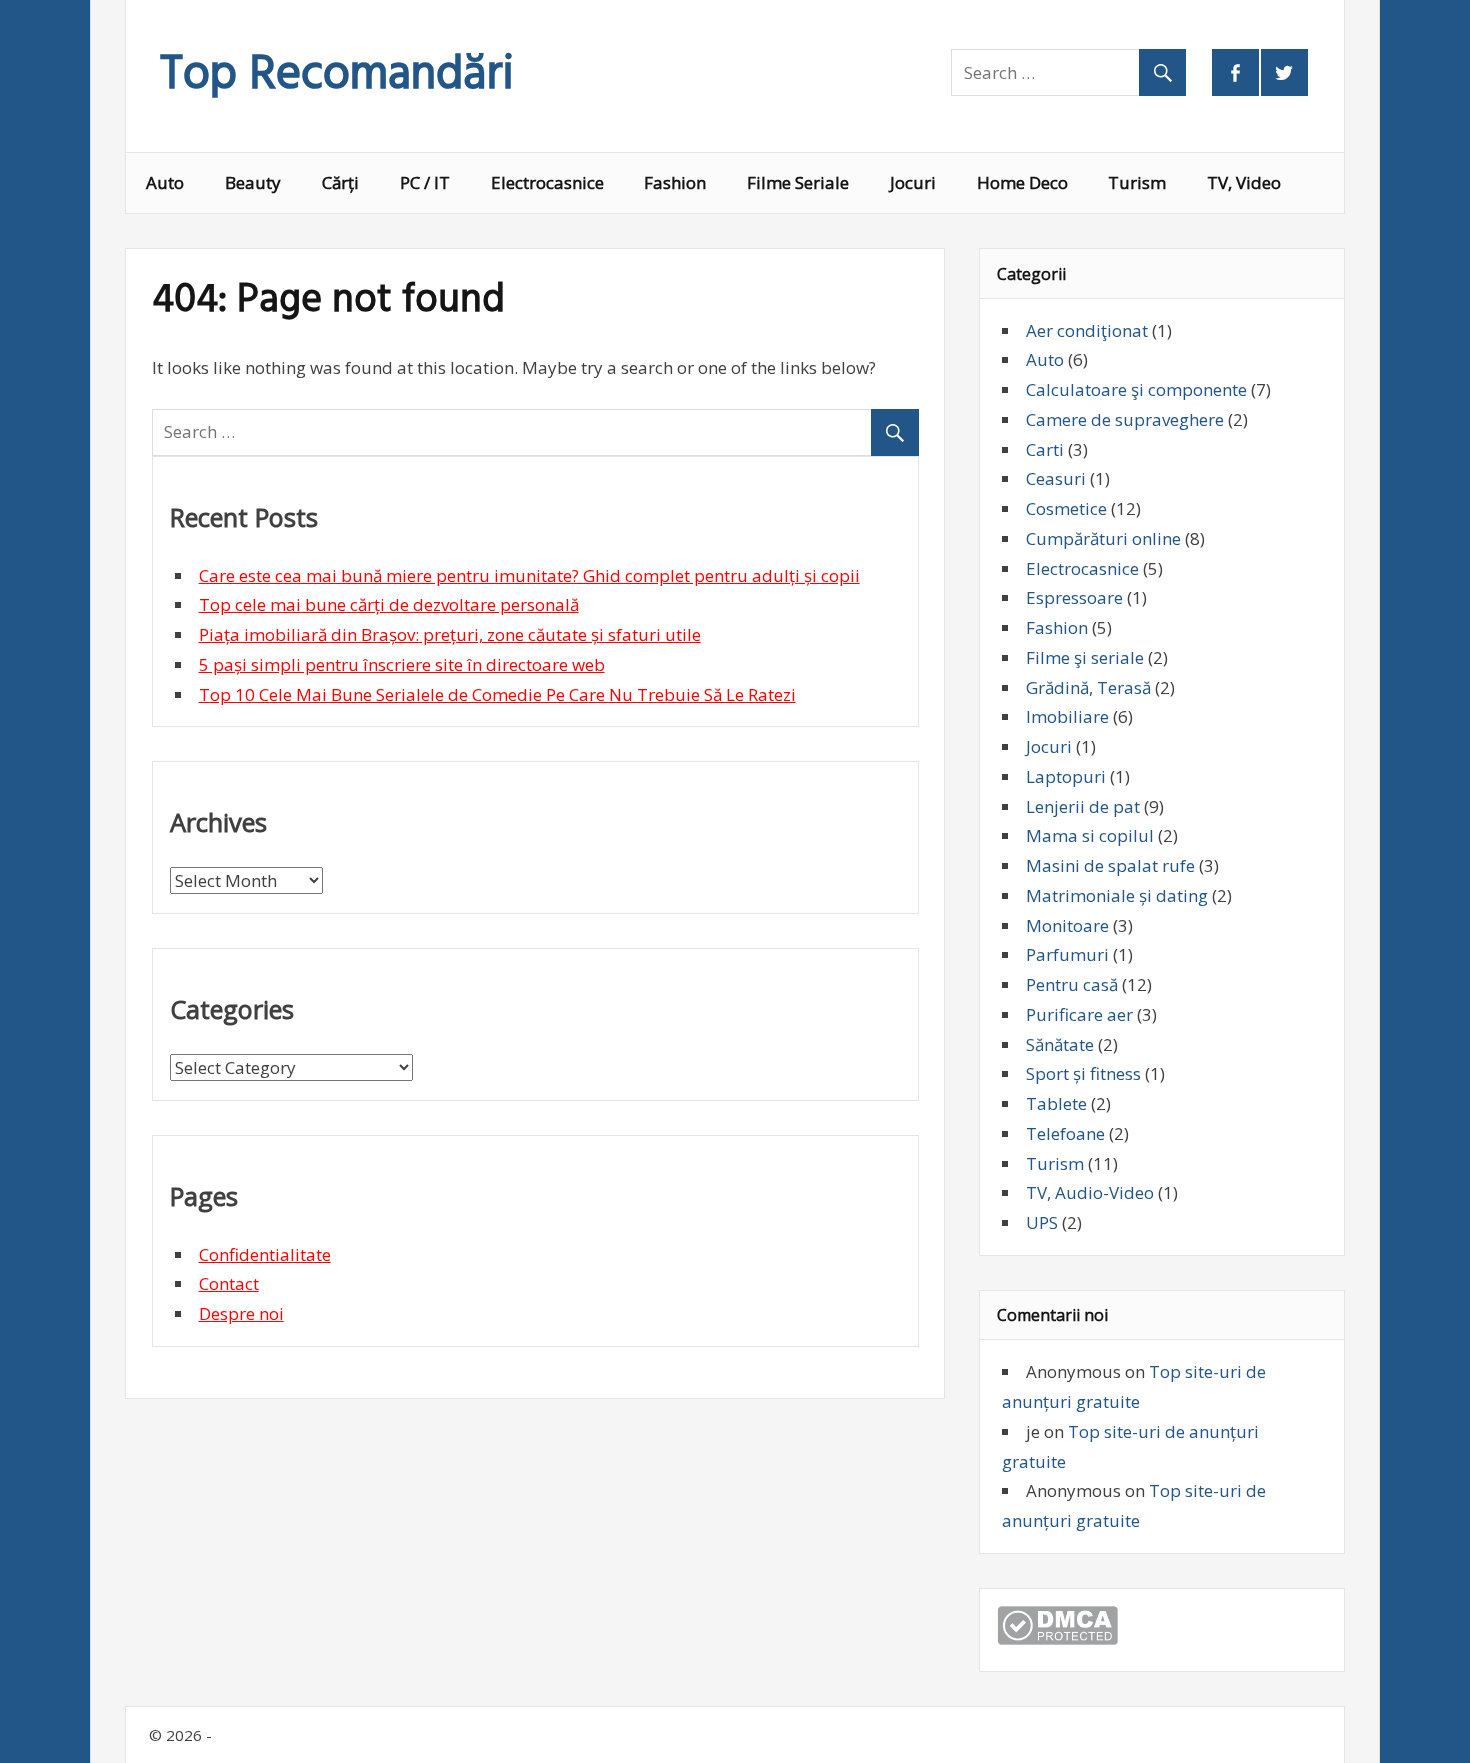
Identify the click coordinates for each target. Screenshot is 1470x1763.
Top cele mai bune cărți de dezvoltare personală (389, 604)
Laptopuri (1066, 776)
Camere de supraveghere (1125, 419)
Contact (229, 1283)
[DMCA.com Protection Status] (1057, 1638)
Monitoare (1067, 925)
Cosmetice (1066, 508)
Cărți (340, 182)
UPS (1042, 1222)
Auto (165, 182)
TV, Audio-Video (1090, 1192)
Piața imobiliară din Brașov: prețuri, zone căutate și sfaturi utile (450, 634)
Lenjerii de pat (1083, 806)
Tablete (1056, 1103)
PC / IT (425, 182)
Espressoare (1074, 597)
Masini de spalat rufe (1110, 865)
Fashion (675, 182)
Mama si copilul (1090, 835)
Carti (1045, 449)
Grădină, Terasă (1088, 687)
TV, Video (1244, 182)
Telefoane (1065, 1133)
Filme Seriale (798, 182)
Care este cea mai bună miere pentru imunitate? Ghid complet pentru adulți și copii (529, 575)
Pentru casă (1072, 984)
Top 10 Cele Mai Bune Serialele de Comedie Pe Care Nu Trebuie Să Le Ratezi (497, 694)
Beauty (253, 182)
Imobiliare (1067, 716)
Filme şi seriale (1085, 657)
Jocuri (913, 182)
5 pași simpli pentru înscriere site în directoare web (402, 664)
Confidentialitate (265, 1254)
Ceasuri (1056, 478)
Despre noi (241, 1313)
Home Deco (1022, 182)
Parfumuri (1067, 954)
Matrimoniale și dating (1117, 895)
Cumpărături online (1103, 538)
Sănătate (1060, 1044)
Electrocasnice (547, 182)
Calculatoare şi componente (1136, 389)
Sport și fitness (1083, 1073)
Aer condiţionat (1087, 330)
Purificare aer (1079, 1014)
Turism (1137, 182)
